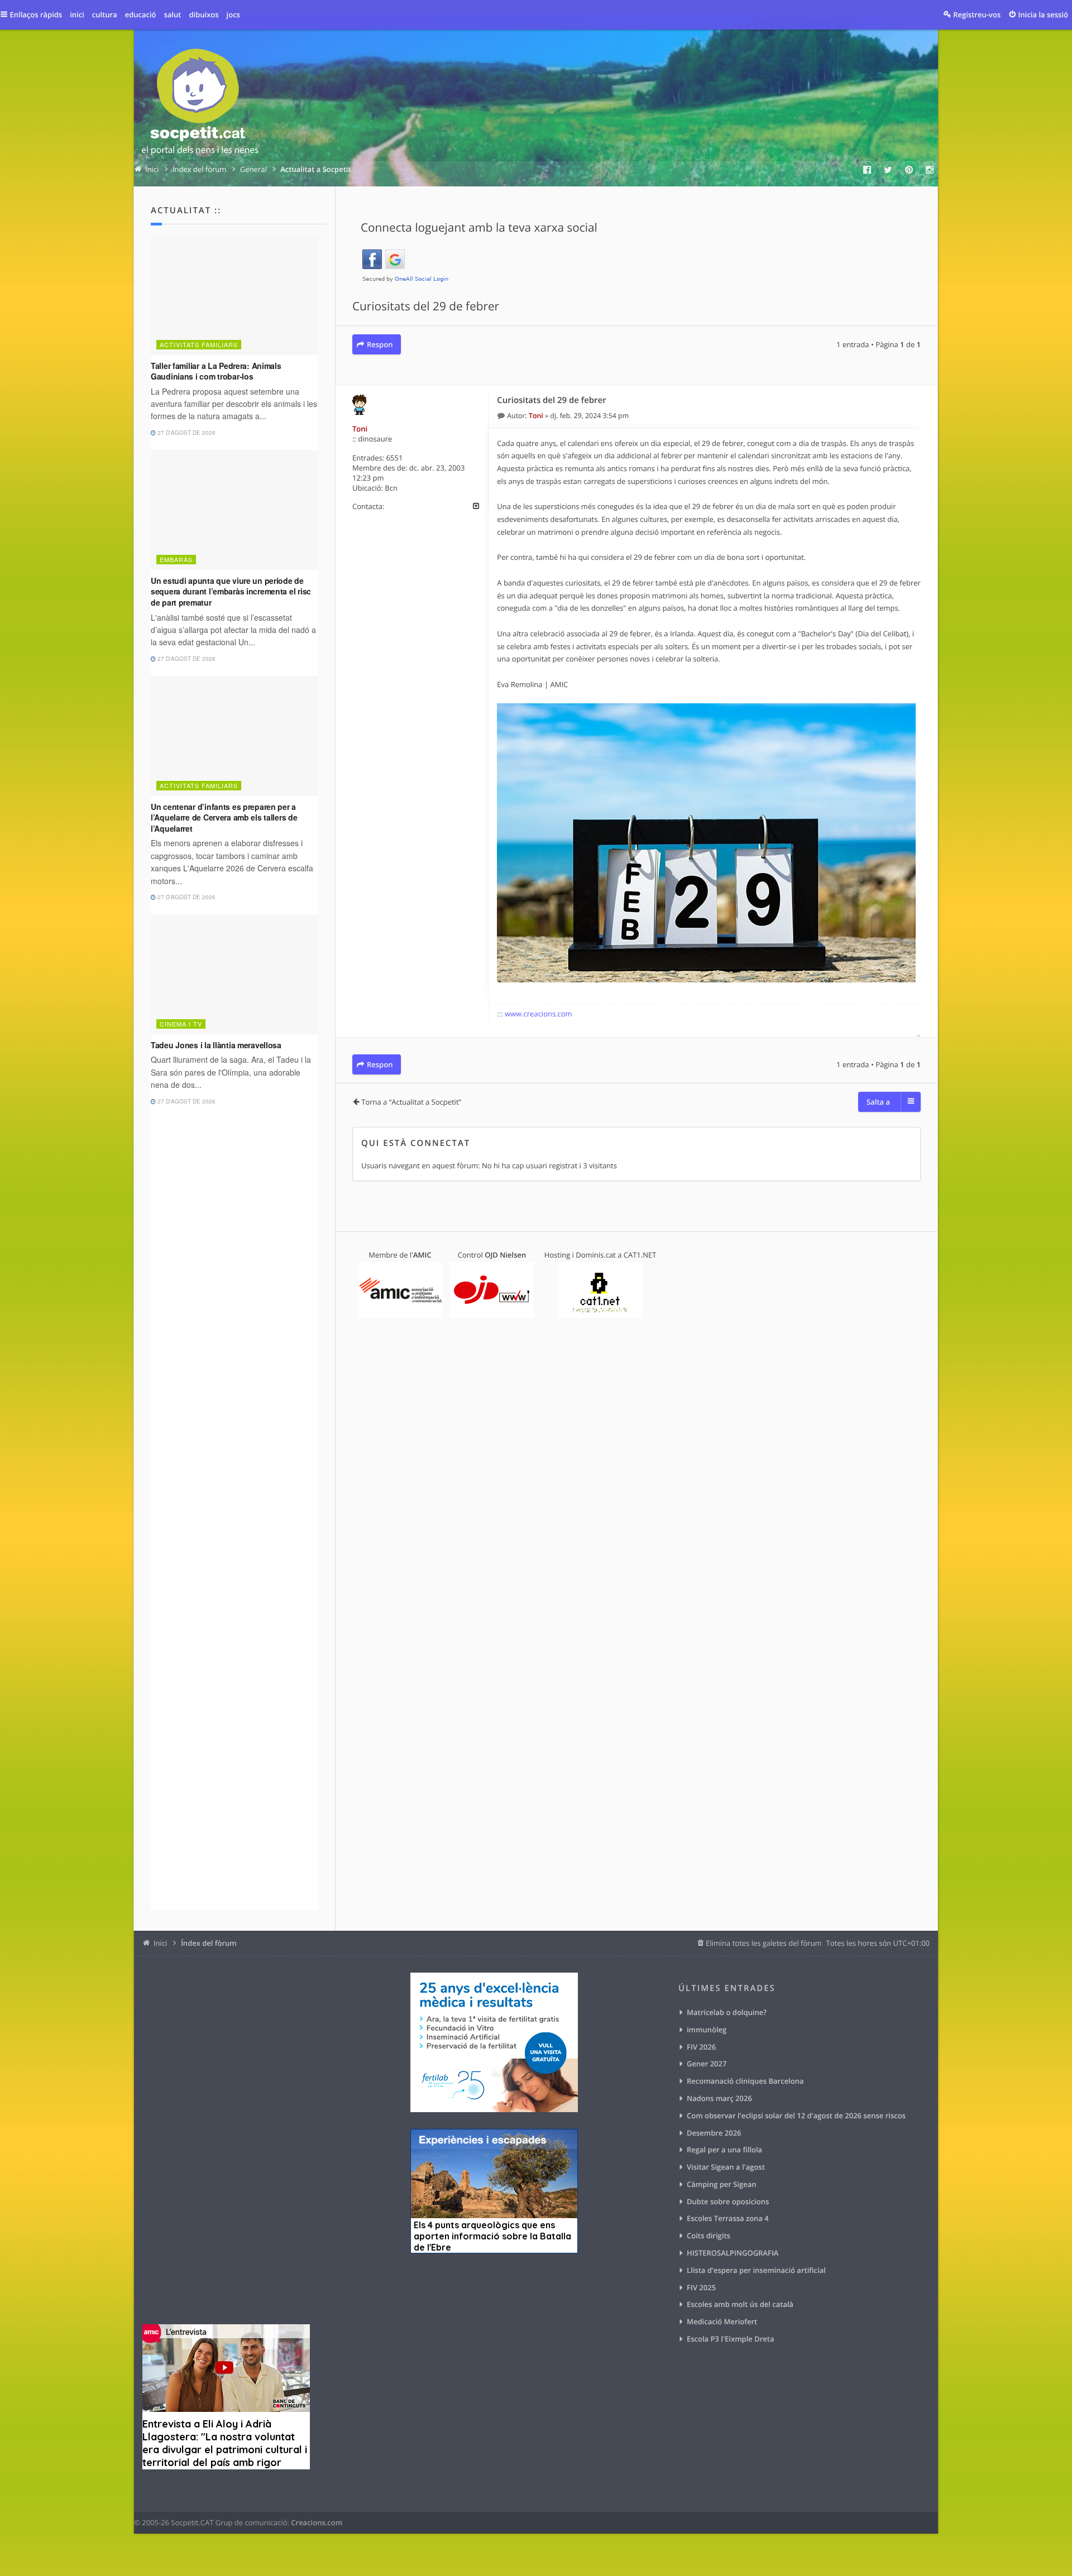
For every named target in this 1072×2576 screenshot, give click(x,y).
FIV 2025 (701, 2287)
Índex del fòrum (209, 1943)
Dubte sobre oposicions (728, 2201)
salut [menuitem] (173, 15)
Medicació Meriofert (722, 2321)
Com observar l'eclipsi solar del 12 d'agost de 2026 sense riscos (796, 2116)
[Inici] (200, 104)
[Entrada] (502, 416)
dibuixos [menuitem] (204, 15)
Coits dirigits (709, 2236)
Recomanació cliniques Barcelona (745, 2081)
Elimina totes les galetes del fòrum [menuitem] (764, 1943)
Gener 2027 (707, 2064)
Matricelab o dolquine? (727, 2012)
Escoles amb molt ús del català (740, 2304)
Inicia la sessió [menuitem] (1043, 15)
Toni (360, 429)
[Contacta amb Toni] (476, 506)
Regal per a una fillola (724, 2150)
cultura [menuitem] (105, 15)
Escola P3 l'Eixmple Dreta (730, 2339)
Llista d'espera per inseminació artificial (756, 2270)
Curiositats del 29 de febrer (426, 306)
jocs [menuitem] (233, 15)
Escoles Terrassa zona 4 (728, 2218)
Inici (160, 1943)
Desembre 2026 (714, 2133)
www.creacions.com (539, 1014)
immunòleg (707, 2030)
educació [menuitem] (141, 15)
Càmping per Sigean (722, 2184)
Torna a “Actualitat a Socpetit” (411, 1102)
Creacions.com (317, 2522)
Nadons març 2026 (719, 2098)
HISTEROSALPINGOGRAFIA (733, 2253)
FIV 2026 (701, 2047)
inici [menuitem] (77, 15)
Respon (380, 344)
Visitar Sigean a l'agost (726, 2167)
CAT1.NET (640, 1255)
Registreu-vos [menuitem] (977, 15)
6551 (395, 458)
